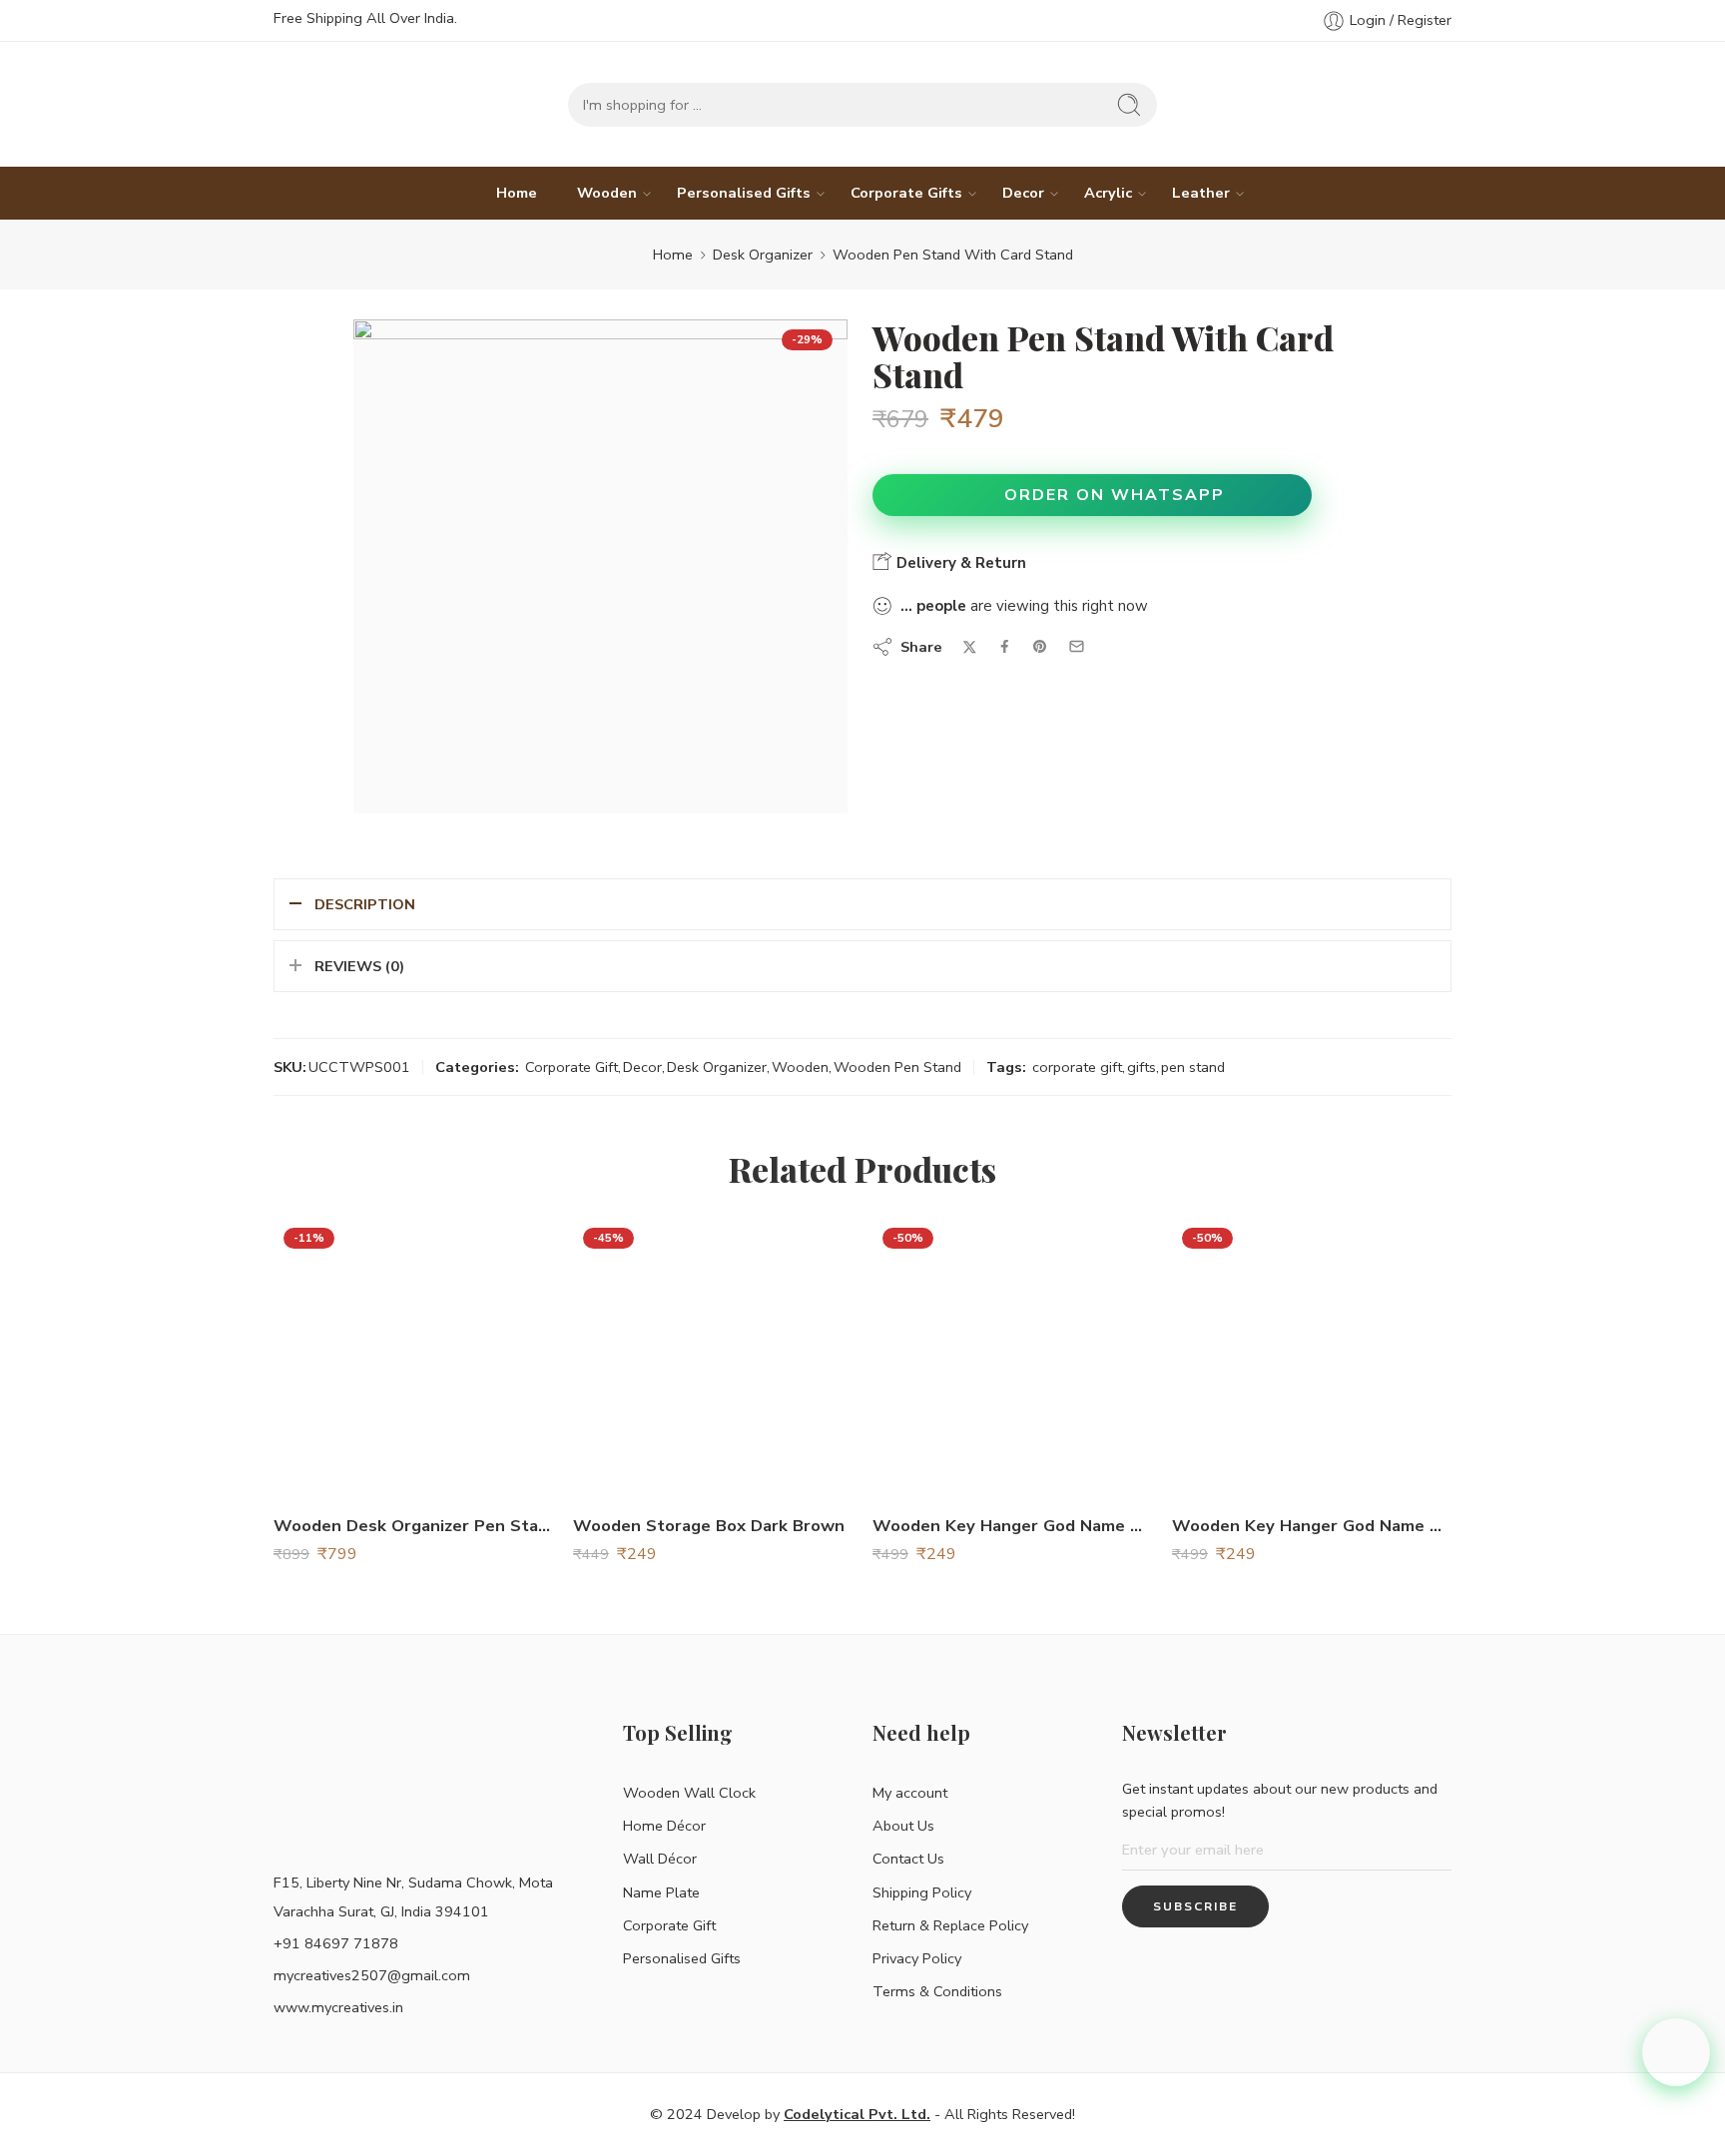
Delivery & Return (959, 563)
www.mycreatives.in (338, 2007)
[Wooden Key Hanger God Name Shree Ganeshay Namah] (1012, 1357)
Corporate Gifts (906, 193)
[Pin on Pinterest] (1040, 647)
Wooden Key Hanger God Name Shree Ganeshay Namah (1012, 1526)
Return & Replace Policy (950, 1925)
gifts (1142, 1067)
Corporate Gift (572, 1067)
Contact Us (908, 1859)
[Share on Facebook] (1005, 646)
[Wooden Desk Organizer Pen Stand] (413, 1357)
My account (910, 1793)
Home (517, 193)
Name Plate (661, 1892)
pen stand (1193, 1067)
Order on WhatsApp (1115, 495)
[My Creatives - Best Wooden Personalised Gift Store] (363, 104)
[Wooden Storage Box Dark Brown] (713, 1357)
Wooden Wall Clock (689, 1793)
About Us (903, 1826)
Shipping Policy (922, 1892)
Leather (1201, 193)
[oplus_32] (600, 566)
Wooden (607, 193)
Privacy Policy (917, 1958)
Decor (1023, 193)
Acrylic (1108, 193)
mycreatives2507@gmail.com (372, 1975)
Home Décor (664, 1826)
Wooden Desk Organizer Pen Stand (413, 1526)
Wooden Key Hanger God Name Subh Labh (1312, 1526)
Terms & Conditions (937, 1991)
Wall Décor (660, 1859)
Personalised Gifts (744, 193)
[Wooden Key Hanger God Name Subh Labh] (1312, 1357)
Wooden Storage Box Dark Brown (709, 1526)
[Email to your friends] (1077, 646)
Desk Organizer (763, 255)
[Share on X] (970, 647)
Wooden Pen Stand (897, 1067)
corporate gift (1077, 1067)
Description (365, 904)
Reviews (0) (359, 966)
